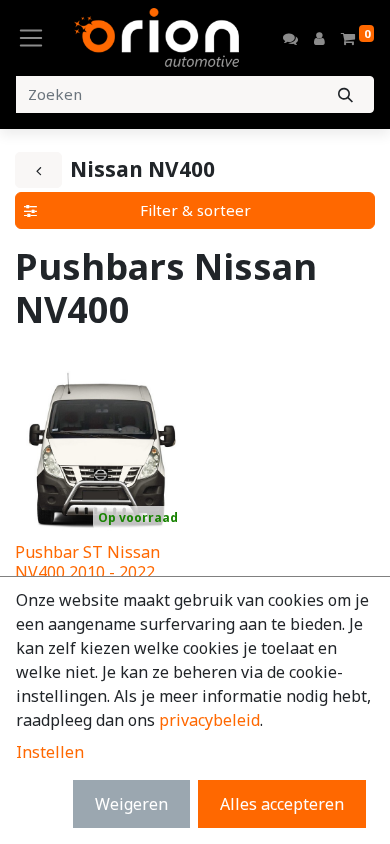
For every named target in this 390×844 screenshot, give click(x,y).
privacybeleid (209, 720)
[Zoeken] (345, 94)
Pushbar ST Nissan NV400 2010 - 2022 (87, 561)
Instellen (50, 752)
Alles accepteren (282, 804)
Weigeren (131, 804)
